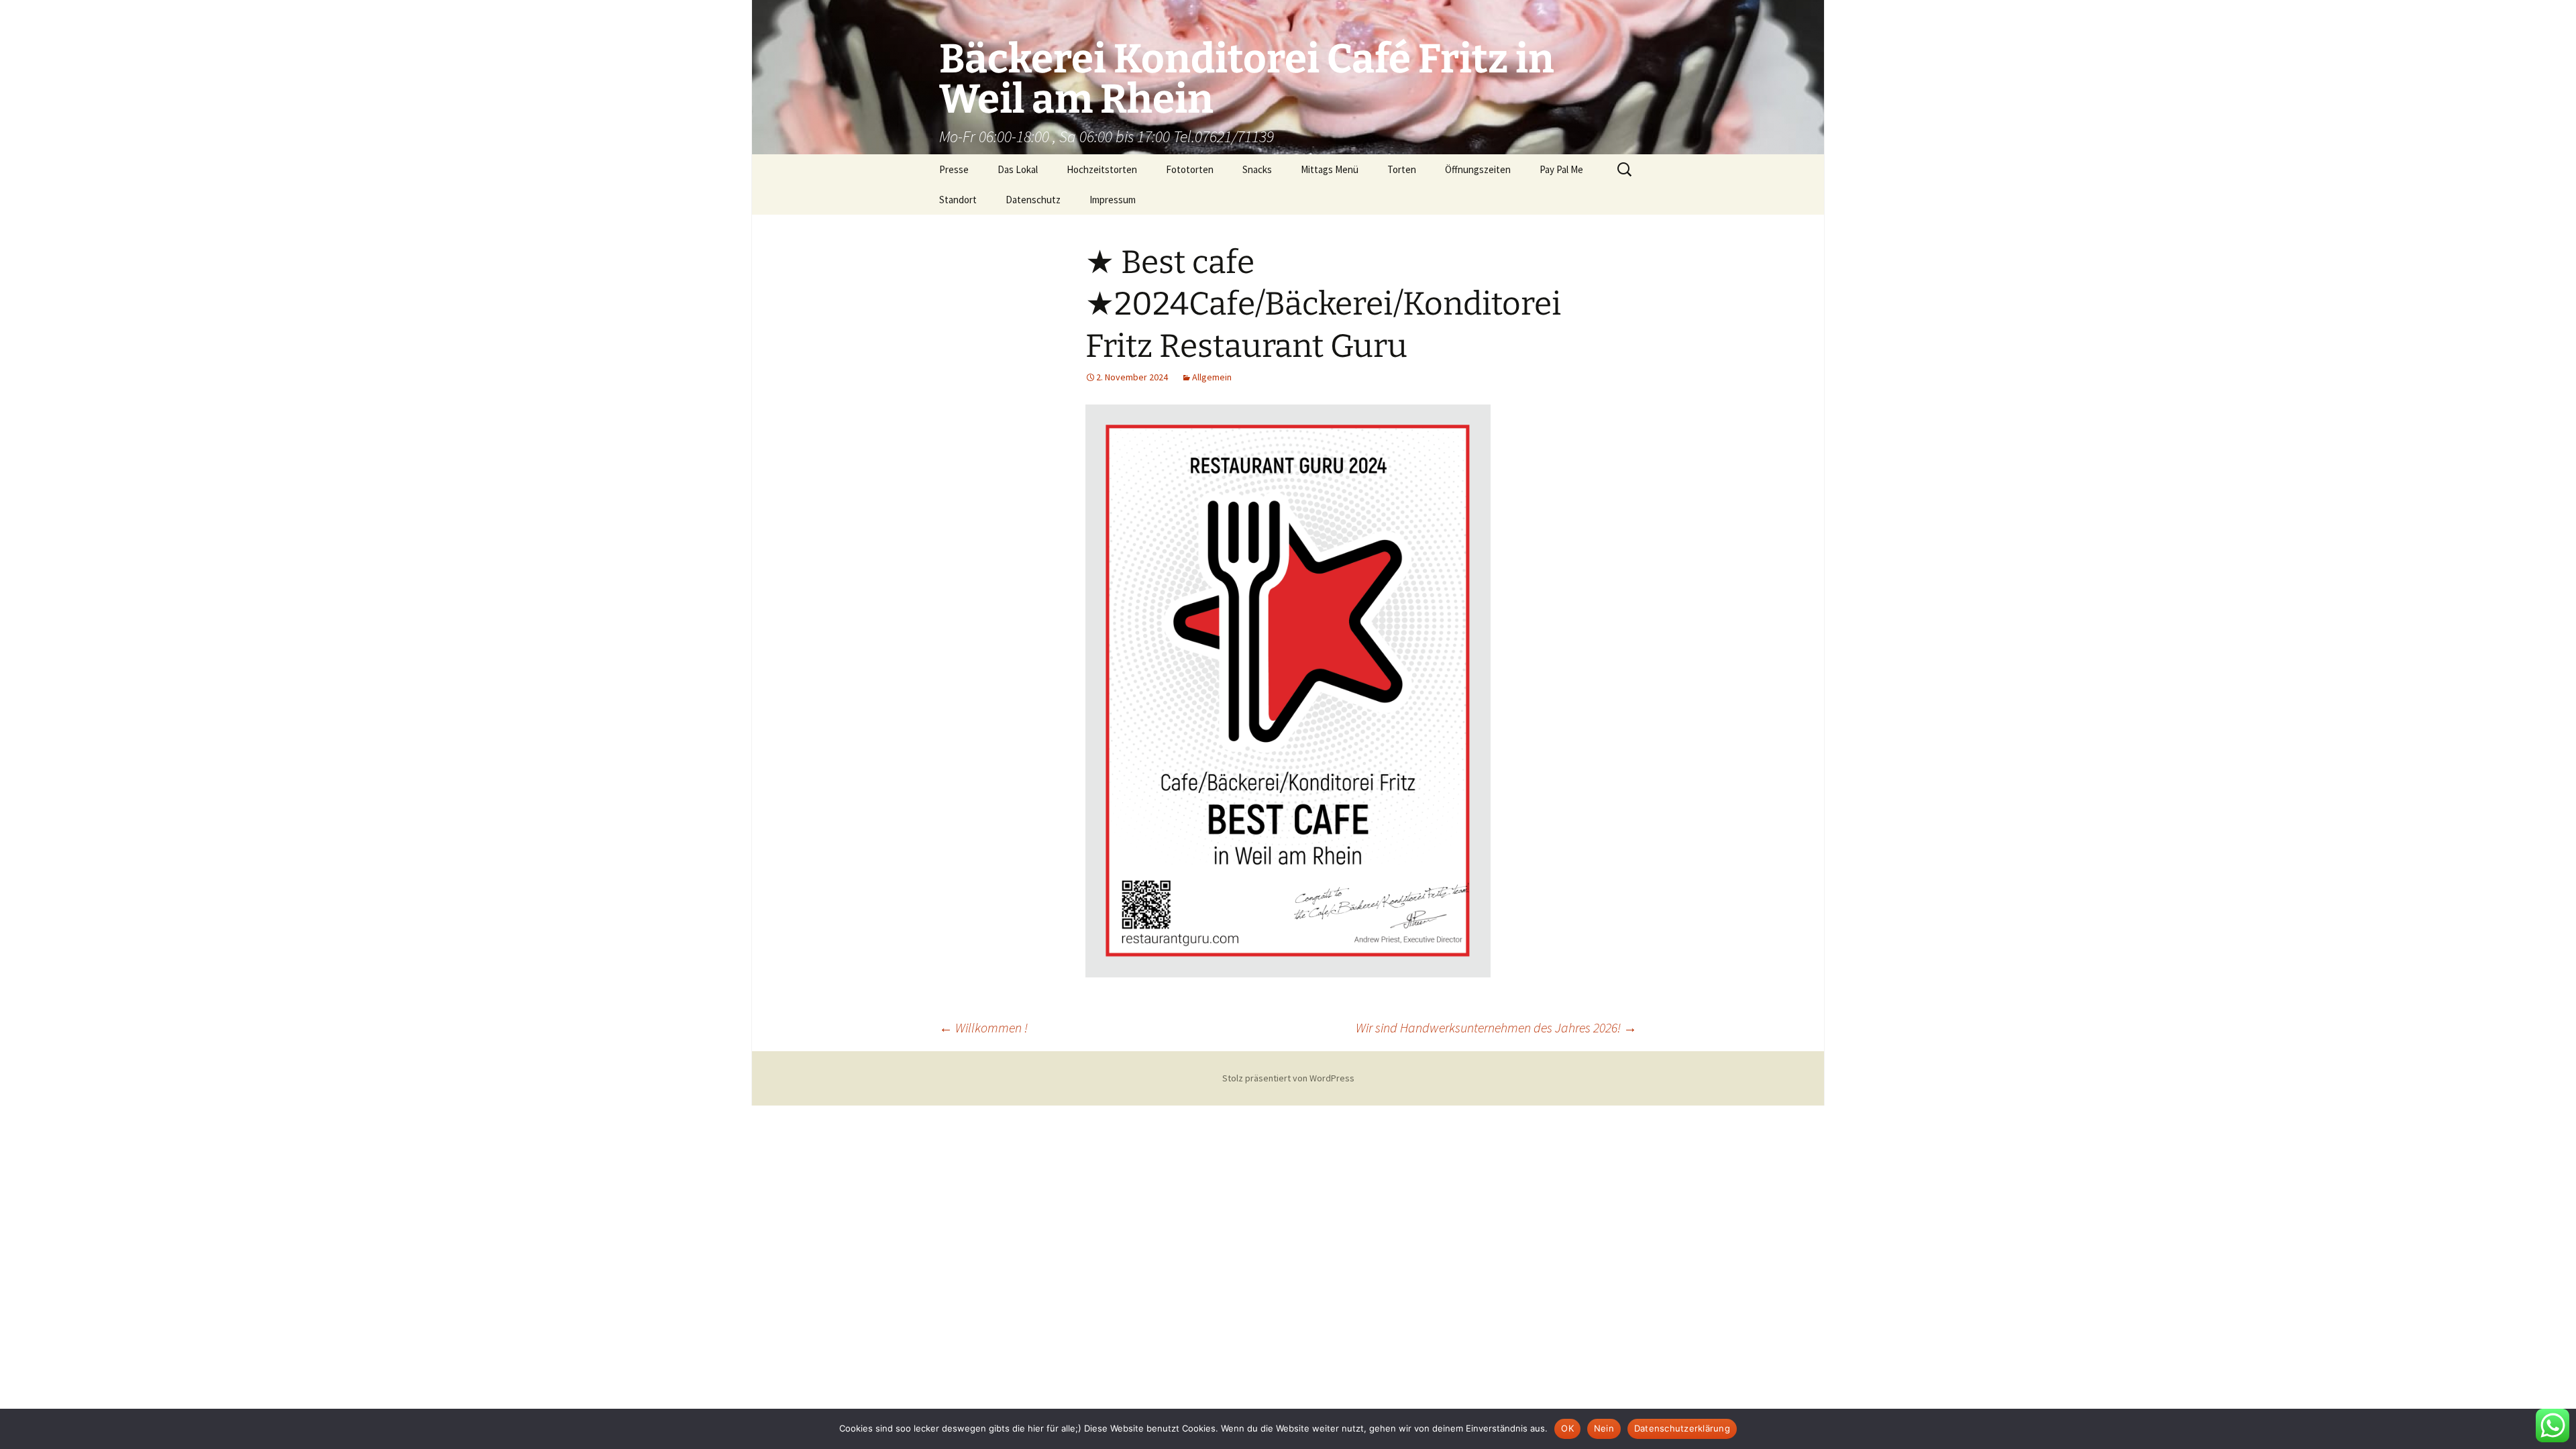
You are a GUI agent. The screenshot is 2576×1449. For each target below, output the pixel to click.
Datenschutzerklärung (1682, 1428)
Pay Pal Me (1561, 169)
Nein (1604, 1428)
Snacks (1257, 169)
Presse (954, 169)
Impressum (1113, 200)
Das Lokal (1018, 169)
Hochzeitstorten (1102, 169)
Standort (958, 200)
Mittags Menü (1330, 169)
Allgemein (1212, 377)
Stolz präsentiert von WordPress (1288, 1078)
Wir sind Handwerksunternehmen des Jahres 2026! (1496, 1027)
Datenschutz (1033, 200)
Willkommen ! (983, 1027)
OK (1567, 1428)
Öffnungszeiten (1478, 169)
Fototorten (1190, 169)
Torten (1402, 169)
